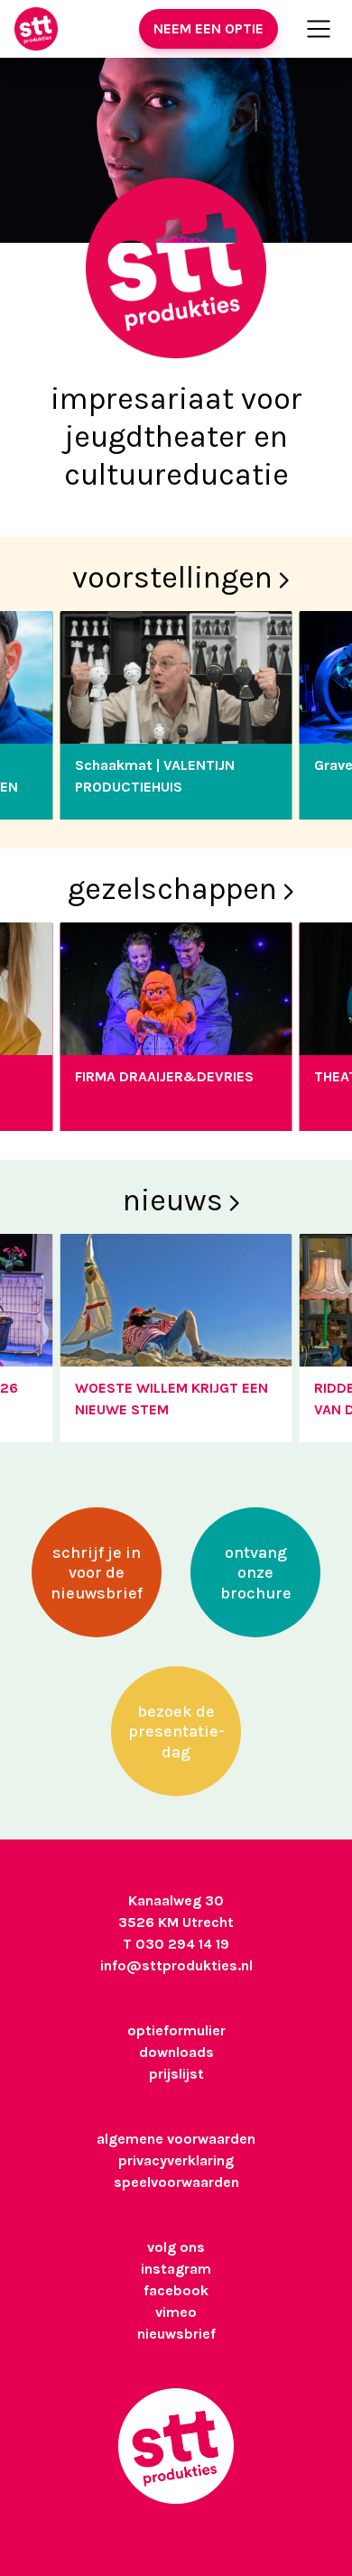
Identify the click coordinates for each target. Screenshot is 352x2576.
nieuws (173, 1200)
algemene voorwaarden (176, 2139)
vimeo (176, 2312)
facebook (176, 2290)
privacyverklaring (176, 2160)
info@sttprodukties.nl (176, 1965)
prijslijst (176, 2074)
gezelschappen (172, 889)
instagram (176, 2269)
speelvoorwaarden (176, 2182)
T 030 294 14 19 (176, 1944)
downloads (176, 2052)
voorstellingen (172, 578)
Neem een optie (208, 28)
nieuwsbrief (176, 2334)
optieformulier (176, 2030)
